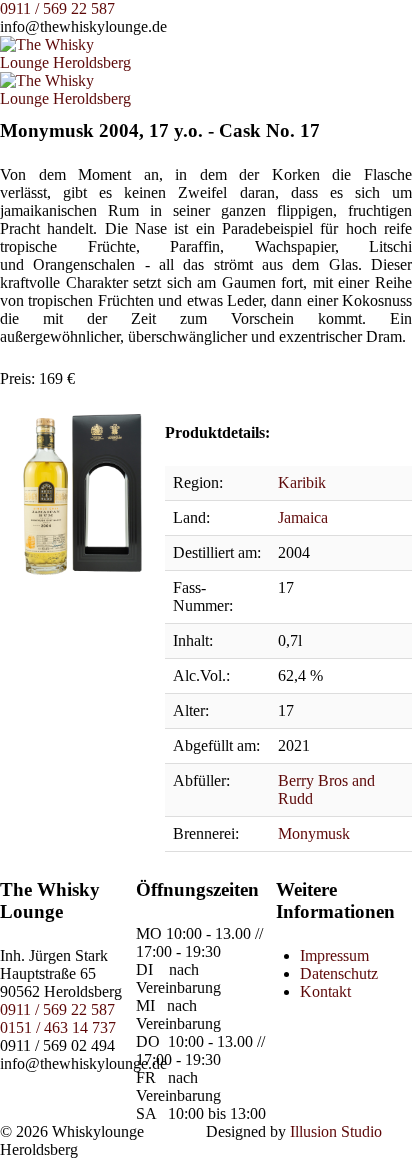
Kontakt (325, 991)
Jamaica (303, 517)
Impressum (334, 955)
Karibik (302, 482)
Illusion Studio (336, 1131)
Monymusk (314, 833)
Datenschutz (339, 973)
